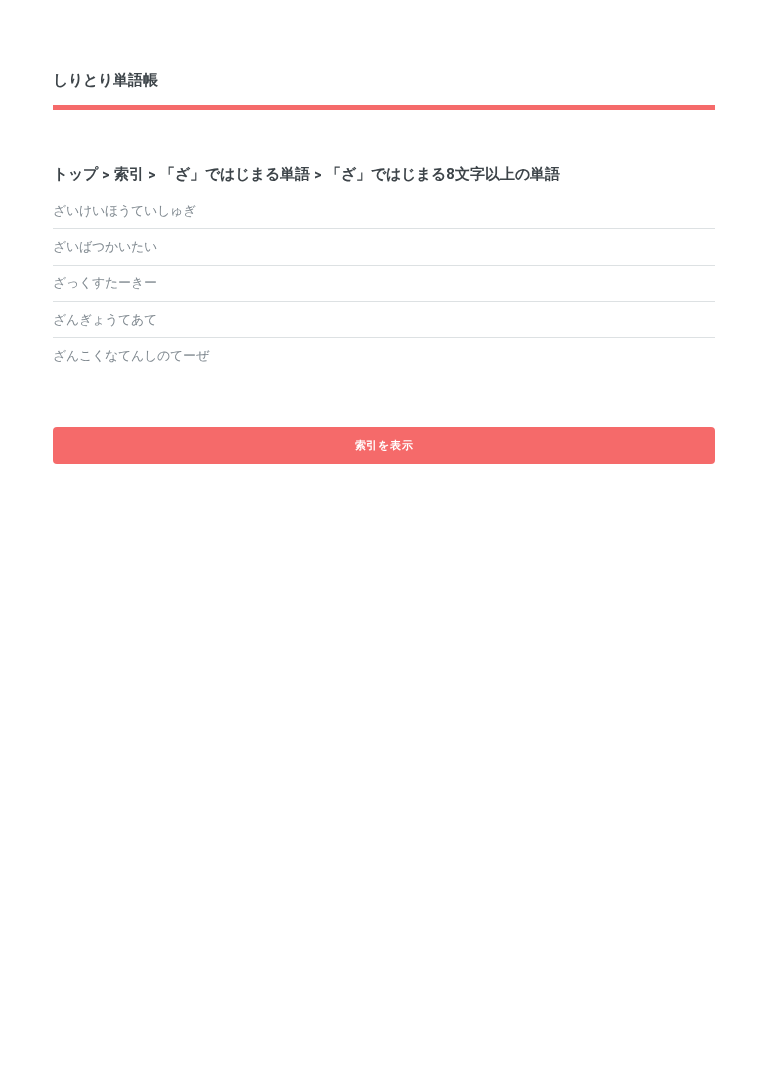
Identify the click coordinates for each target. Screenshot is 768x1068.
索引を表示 (384, 445)
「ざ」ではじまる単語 (235, 173)
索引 (129, 173)
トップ (75, 173)
